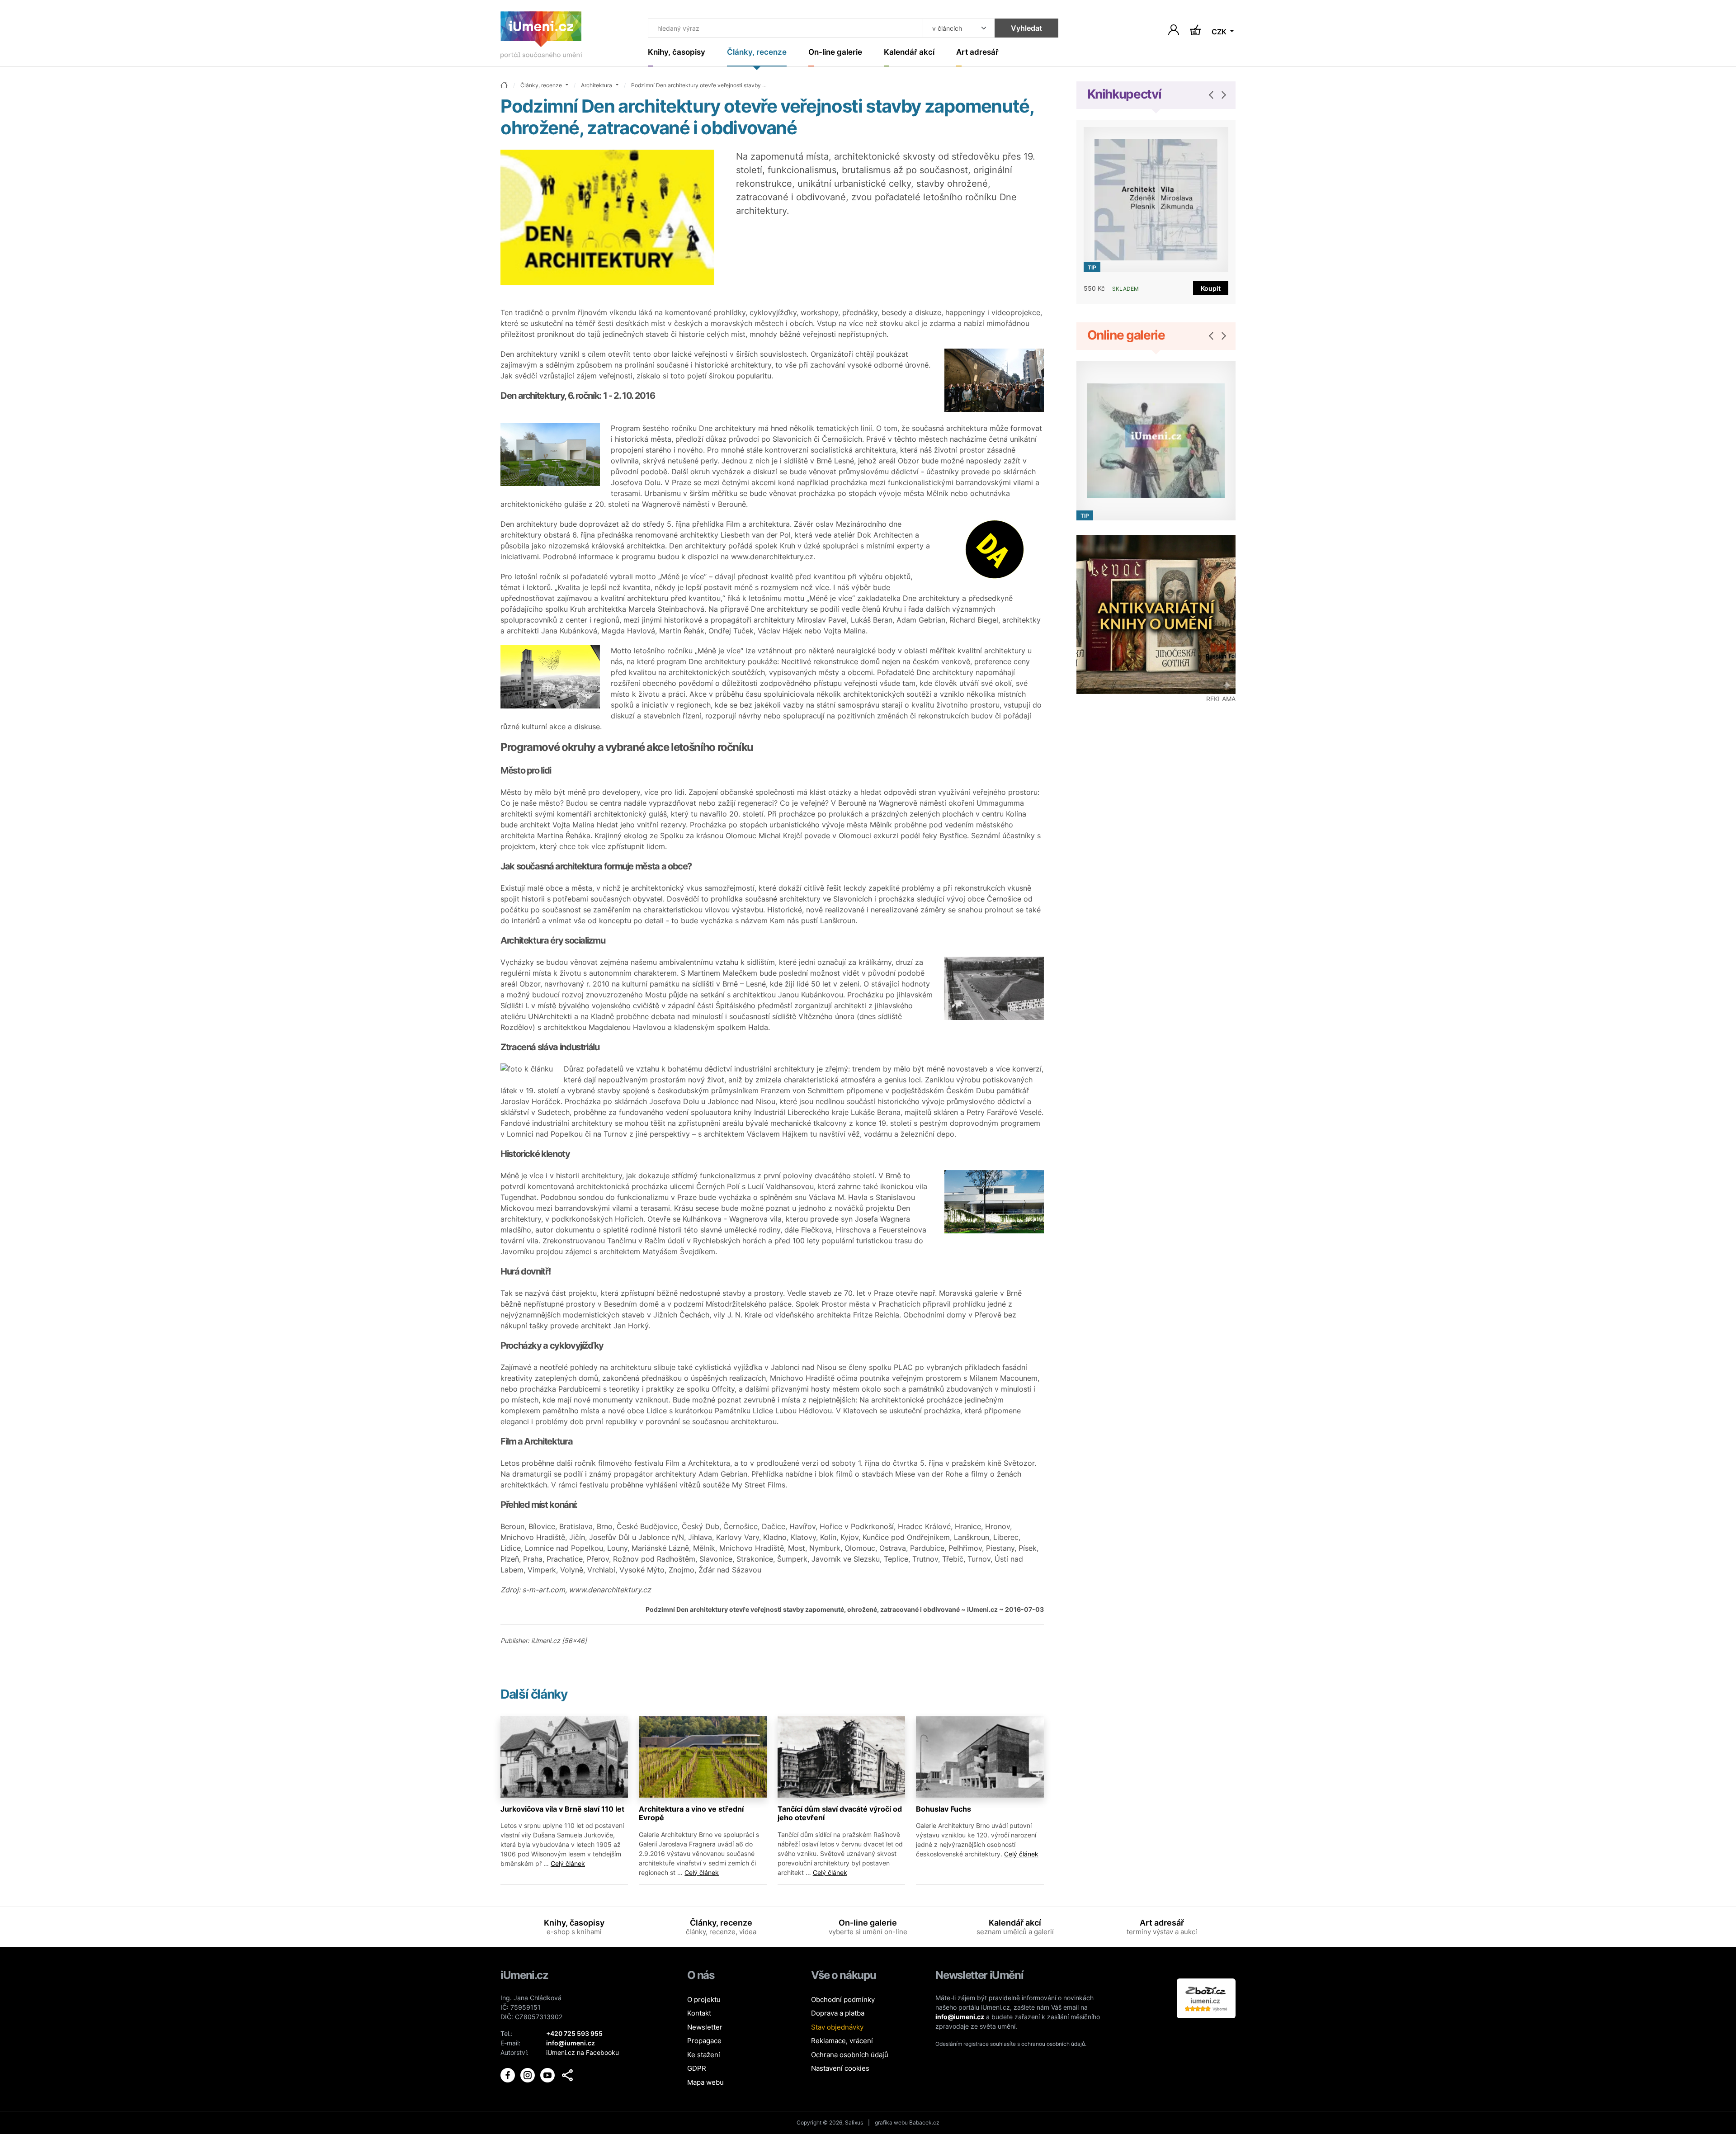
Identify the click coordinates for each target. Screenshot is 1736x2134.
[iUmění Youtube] (548, 2074)
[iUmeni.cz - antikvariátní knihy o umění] (1156, 615)
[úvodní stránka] (504, 86)
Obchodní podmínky (843, 1999)
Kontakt (699, 2013)
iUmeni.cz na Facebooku (583, 2052)
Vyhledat (1026, 28)
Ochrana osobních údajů (850, 2055)
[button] (567, 2075)
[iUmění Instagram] (528, 2074)
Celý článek (568, 1863)
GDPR (697, 2068)
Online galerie (1126, 335)
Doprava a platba (838, 2013)
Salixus (854, 2122)
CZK (1220, 32)
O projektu (704, 1999)
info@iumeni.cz (960, 2017)
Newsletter (705, 2027)
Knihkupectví (1124, 94)
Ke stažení (704, 2055)
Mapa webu (705, 2082)
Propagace (704, 2041)
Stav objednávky (837, 2027)
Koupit (1211, 288)
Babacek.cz (924, 2122)
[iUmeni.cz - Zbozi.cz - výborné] (1206, 1997)
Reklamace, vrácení (842, 2041)
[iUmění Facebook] (509, 2074)
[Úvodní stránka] (541, 37)
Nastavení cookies (840, 2068)
